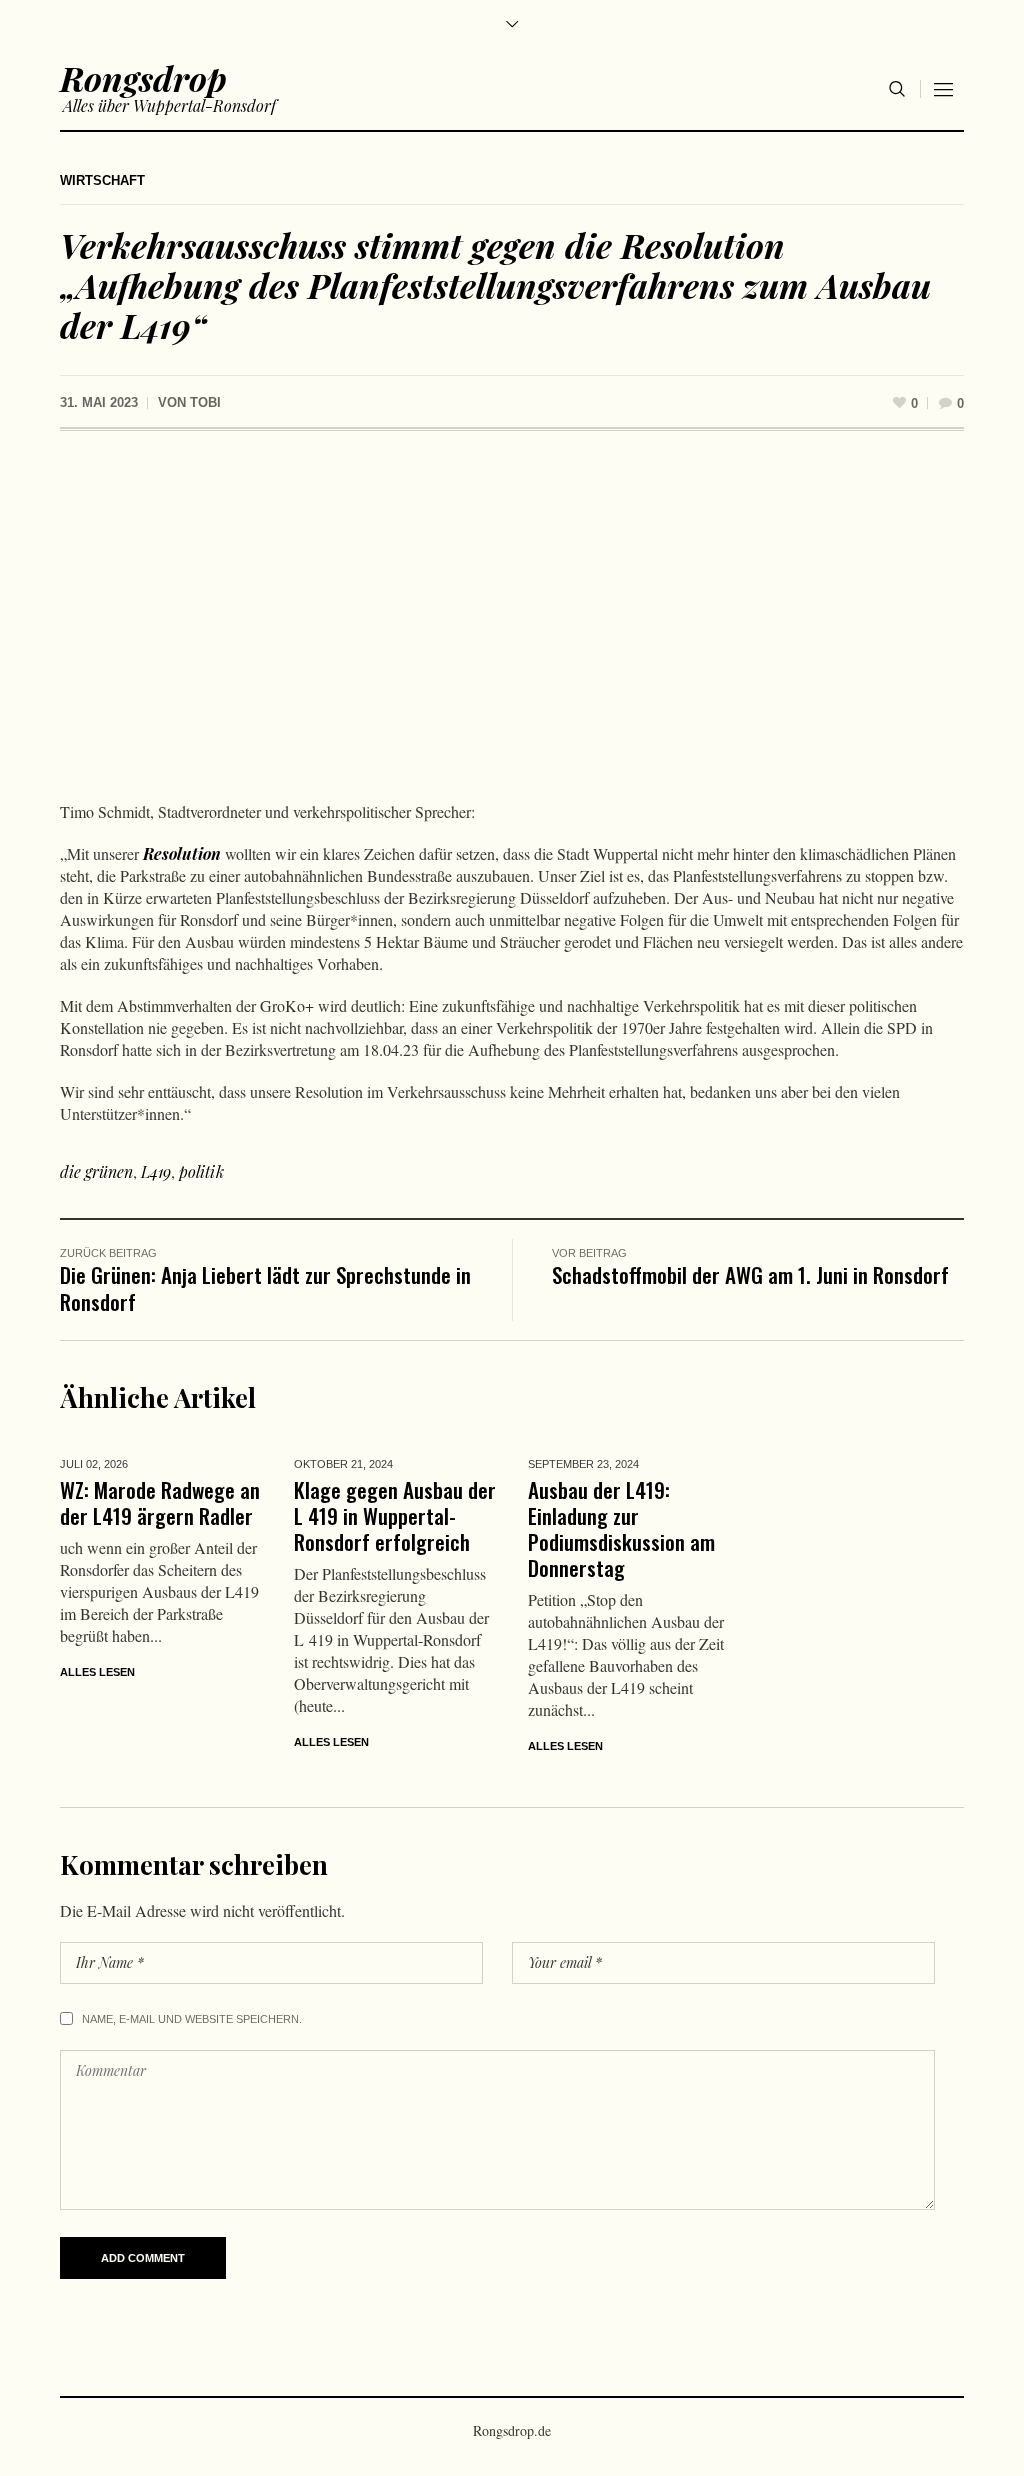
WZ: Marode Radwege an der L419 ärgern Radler (160, 1502)
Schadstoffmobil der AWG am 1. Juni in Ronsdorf (750, 1274)
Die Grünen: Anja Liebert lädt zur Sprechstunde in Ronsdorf (265, 1288)
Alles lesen (97, 1672)
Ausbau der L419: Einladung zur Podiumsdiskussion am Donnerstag (621, 1528)
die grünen (96, 1171)
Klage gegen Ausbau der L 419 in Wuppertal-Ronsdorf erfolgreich (395, 1515)
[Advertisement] (512, 621)
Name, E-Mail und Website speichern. (192, 2019)
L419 (156, 1171)
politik (201, 1171)
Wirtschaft (102, 180)
